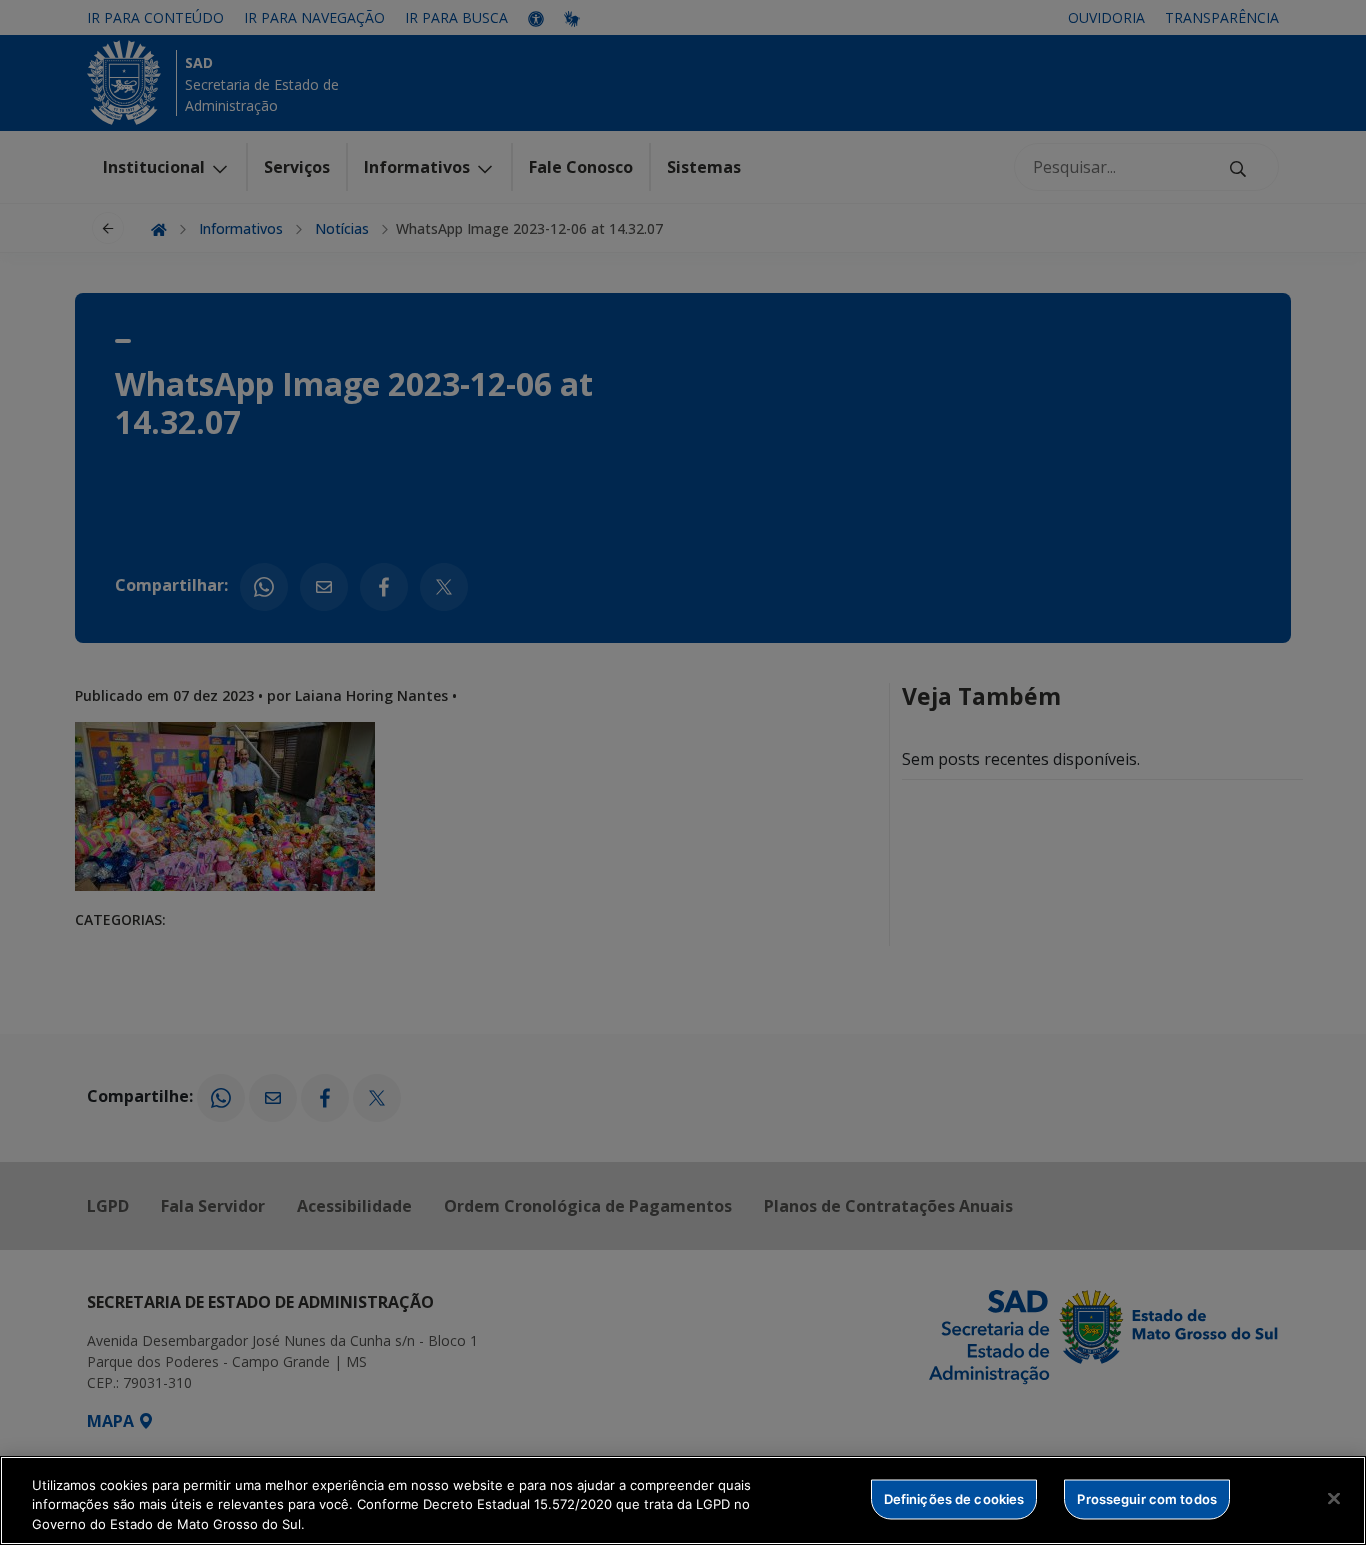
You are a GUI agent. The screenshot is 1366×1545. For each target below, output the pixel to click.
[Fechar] (1334, 1498)
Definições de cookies (954, 1498)
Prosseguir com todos (1147, 1498)
